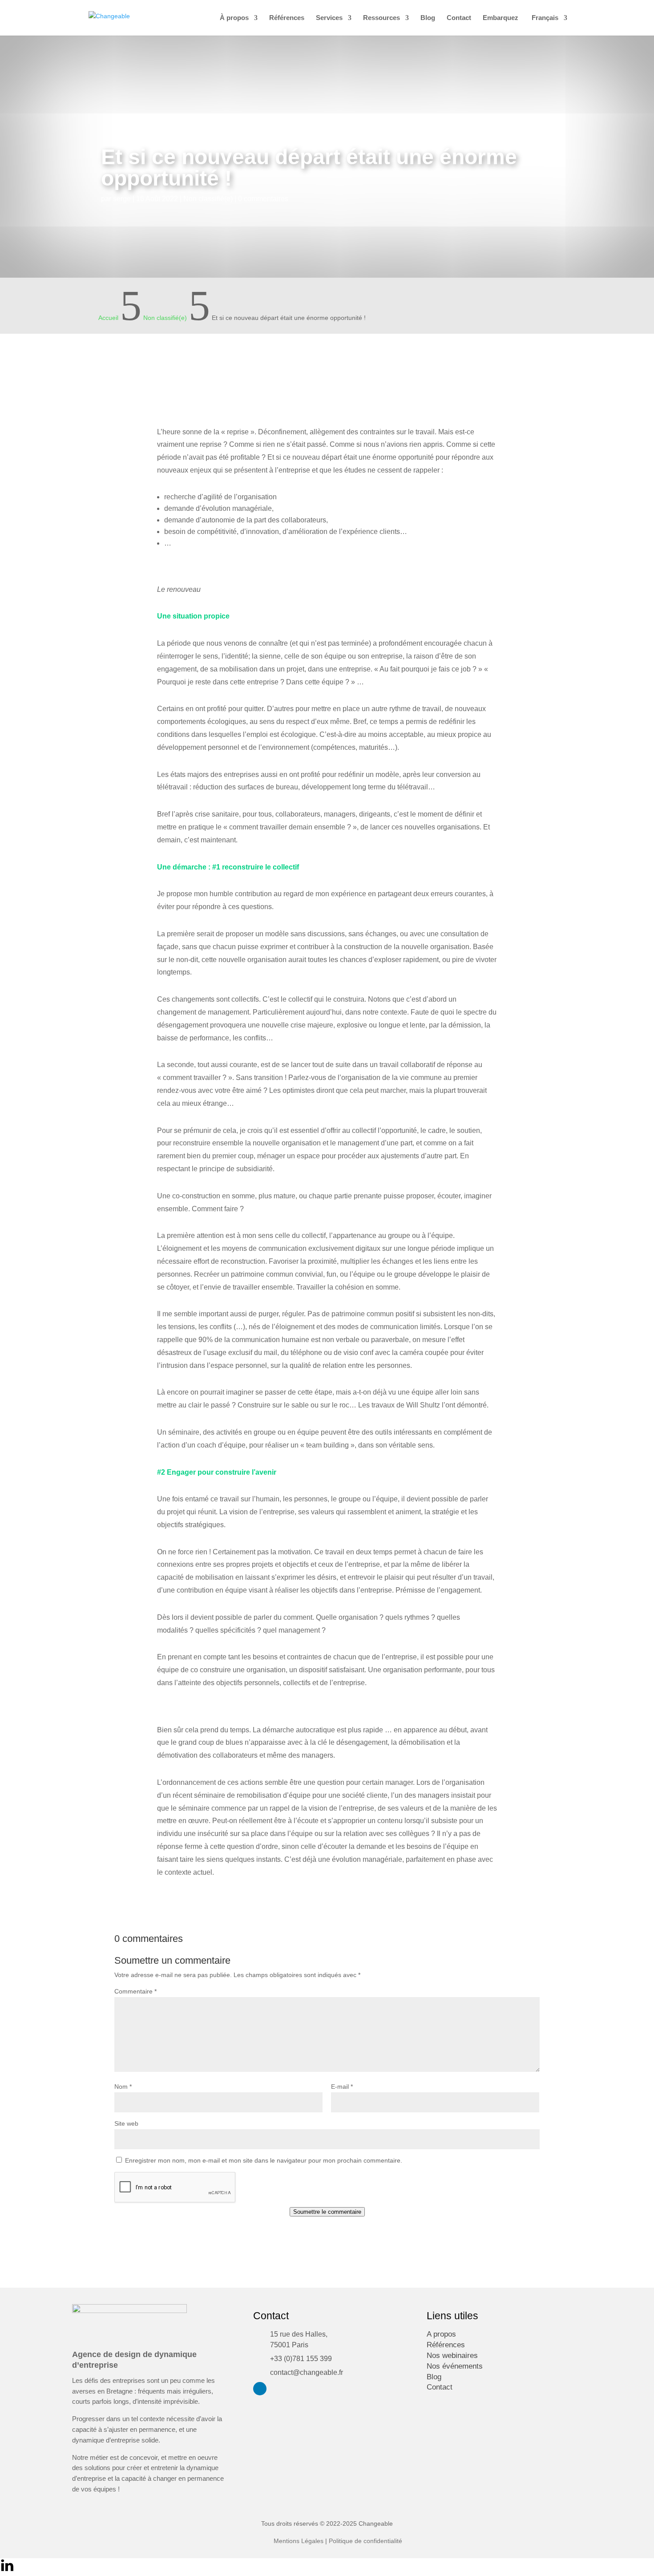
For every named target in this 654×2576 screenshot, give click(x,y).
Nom (123, 2087)
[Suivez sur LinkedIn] (260, 2389)
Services (329, 18)
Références (287, 18)
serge (122, 199)
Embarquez (501, 18)
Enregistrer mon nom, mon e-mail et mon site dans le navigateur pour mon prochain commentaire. (264, 2160)
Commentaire (135, 1991)
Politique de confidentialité (365, 2541)
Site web (126, 2123)
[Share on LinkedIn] (7, 2570)
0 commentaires (263, 199)
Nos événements (455, 2366)
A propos (441, 2334)
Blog (428, 18)
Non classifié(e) (208, 199)
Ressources (381, 18)
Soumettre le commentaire (327, 2212)
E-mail (342, 2087)
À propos (234, 18)
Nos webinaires (452, 2356)
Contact (459, 18)
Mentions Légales (299, 2541)
